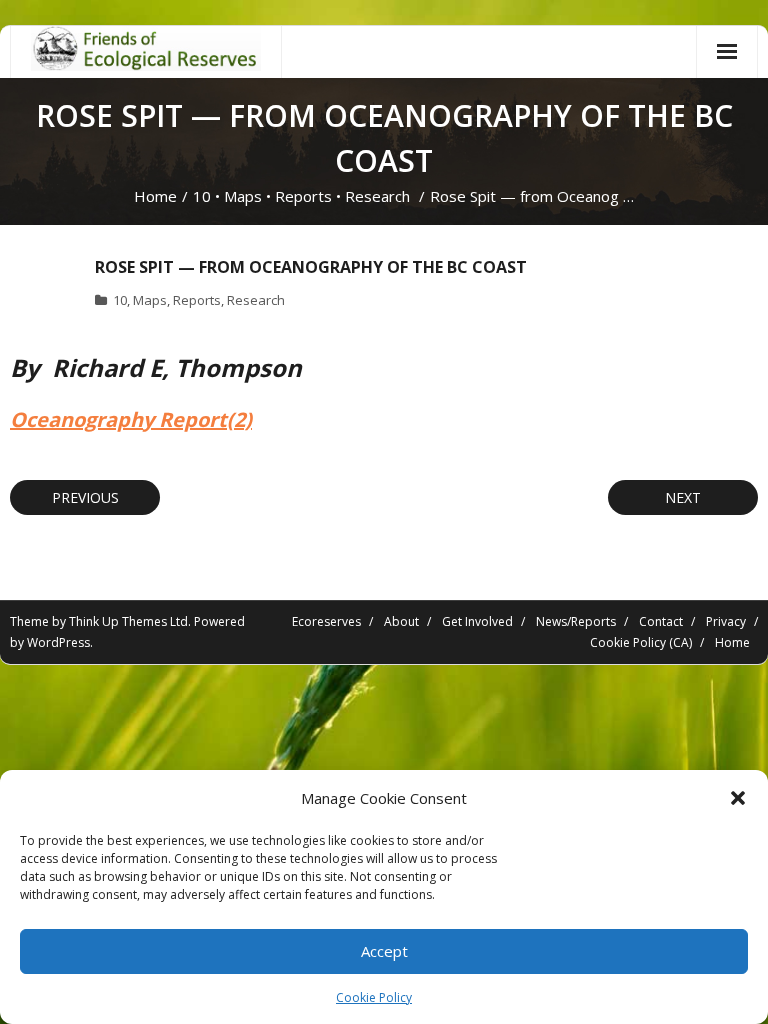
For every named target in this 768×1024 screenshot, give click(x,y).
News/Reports (576, 621)
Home (155, 196)
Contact (661, 621)
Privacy (726, 621)
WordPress (58, 642)
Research (377, 196)
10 (202, 196)
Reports (303, 196)
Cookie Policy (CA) (641, 642)
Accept (384, 951)
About (401, 621)
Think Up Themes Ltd (128, 621)
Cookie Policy (374, 997)
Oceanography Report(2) (131, 419)
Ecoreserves (326, 621)
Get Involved (477, 621)
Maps (243, 196)
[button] (738, 798)
